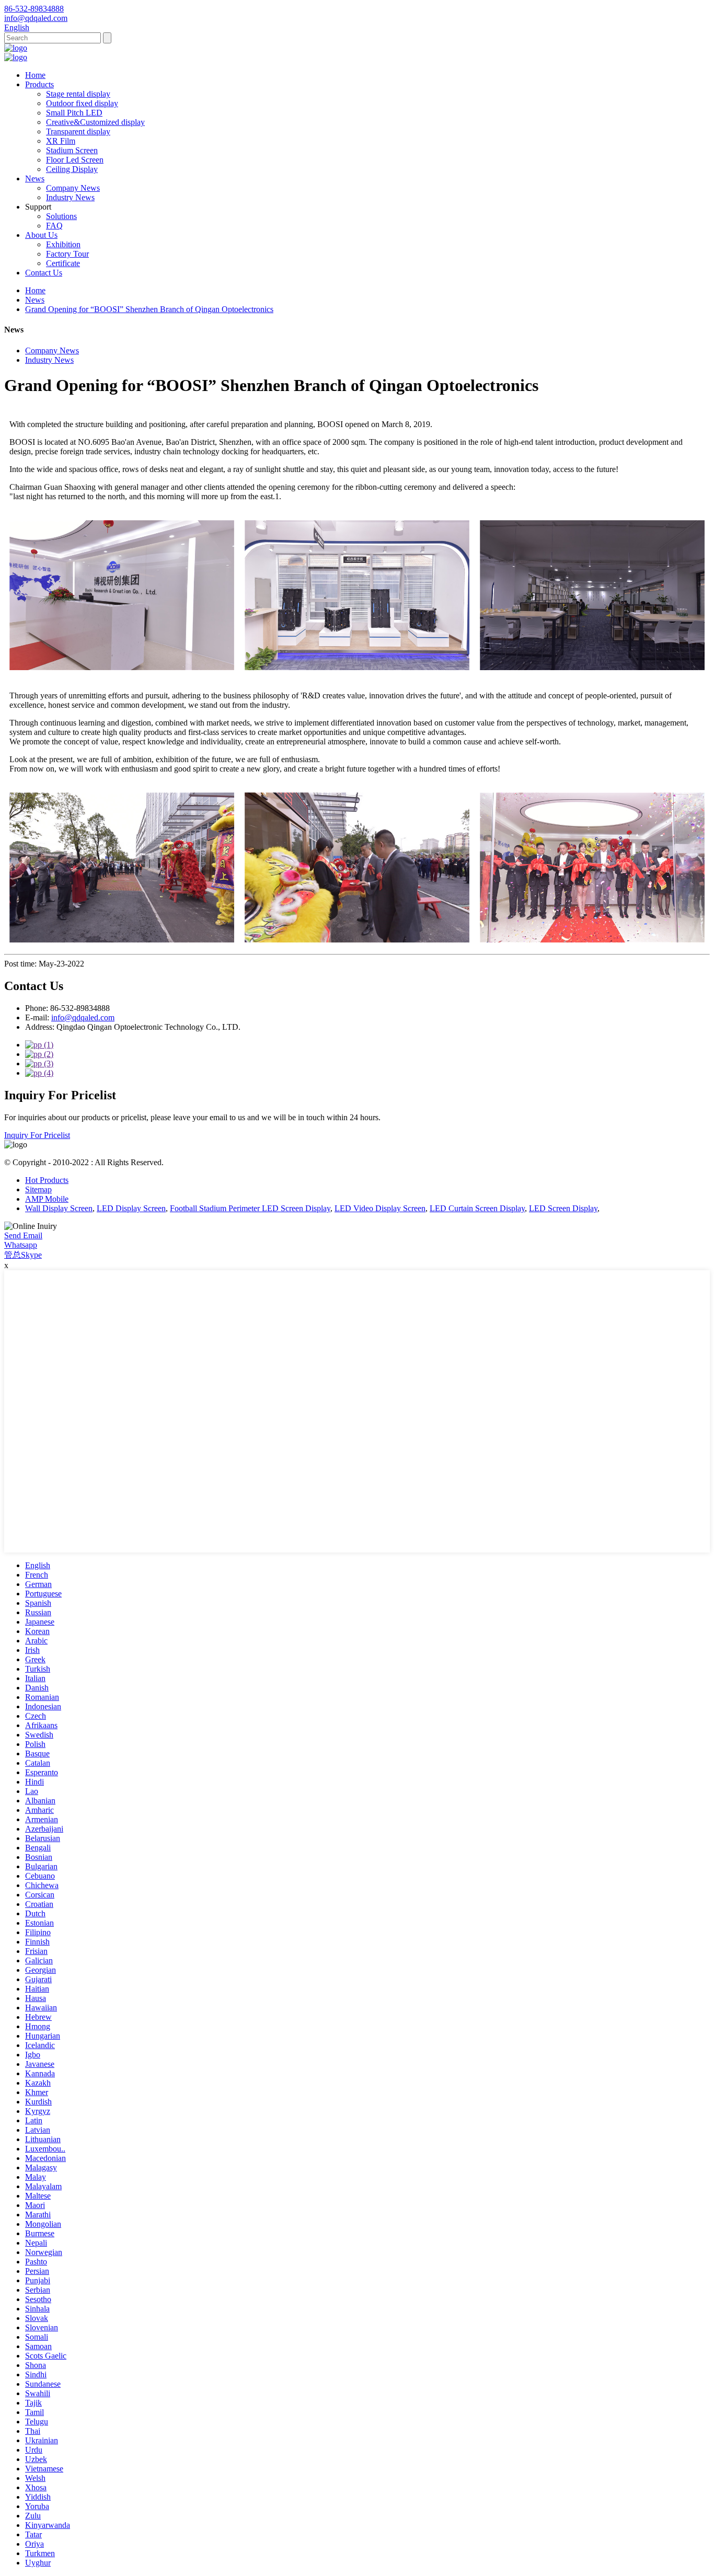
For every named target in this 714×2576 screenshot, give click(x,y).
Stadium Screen (72, 150)
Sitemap (38, 1189)
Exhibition (63, 244)
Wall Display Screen (59, 1208)
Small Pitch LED (74, 113)
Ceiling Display (72, 169)
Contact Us (44, 273)
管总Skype (23, 1255)
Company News (73, 188)
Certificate (63, 263)
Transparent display (78, 131)
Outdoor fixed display (82, 103)
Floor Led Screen (75, 160)
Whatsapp (21, 1245)
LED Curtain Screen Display (477, 1208)
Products (39, 84)
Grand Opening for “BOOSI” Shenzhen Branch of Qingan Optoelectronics (149, 309)
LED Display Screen (131, 1208)
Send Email (23, 1235)
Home (35, 75)
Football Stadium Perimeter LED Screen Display (250, 1208)
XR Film (61, 141)
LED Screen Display (563, 1208)
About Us (41, 235)
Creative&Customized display (95, 122)
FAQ (54, 226)
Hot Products (47, 1180)
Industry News (70, 197)
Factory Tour (67, 254)
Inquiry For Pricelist (37, 1135)
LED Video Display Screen (380, 1208)
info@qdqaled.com (83, 1017)
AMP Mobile (47, 1199)
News (35, 179)
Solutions (61, 216)
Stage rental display (78, 94)
